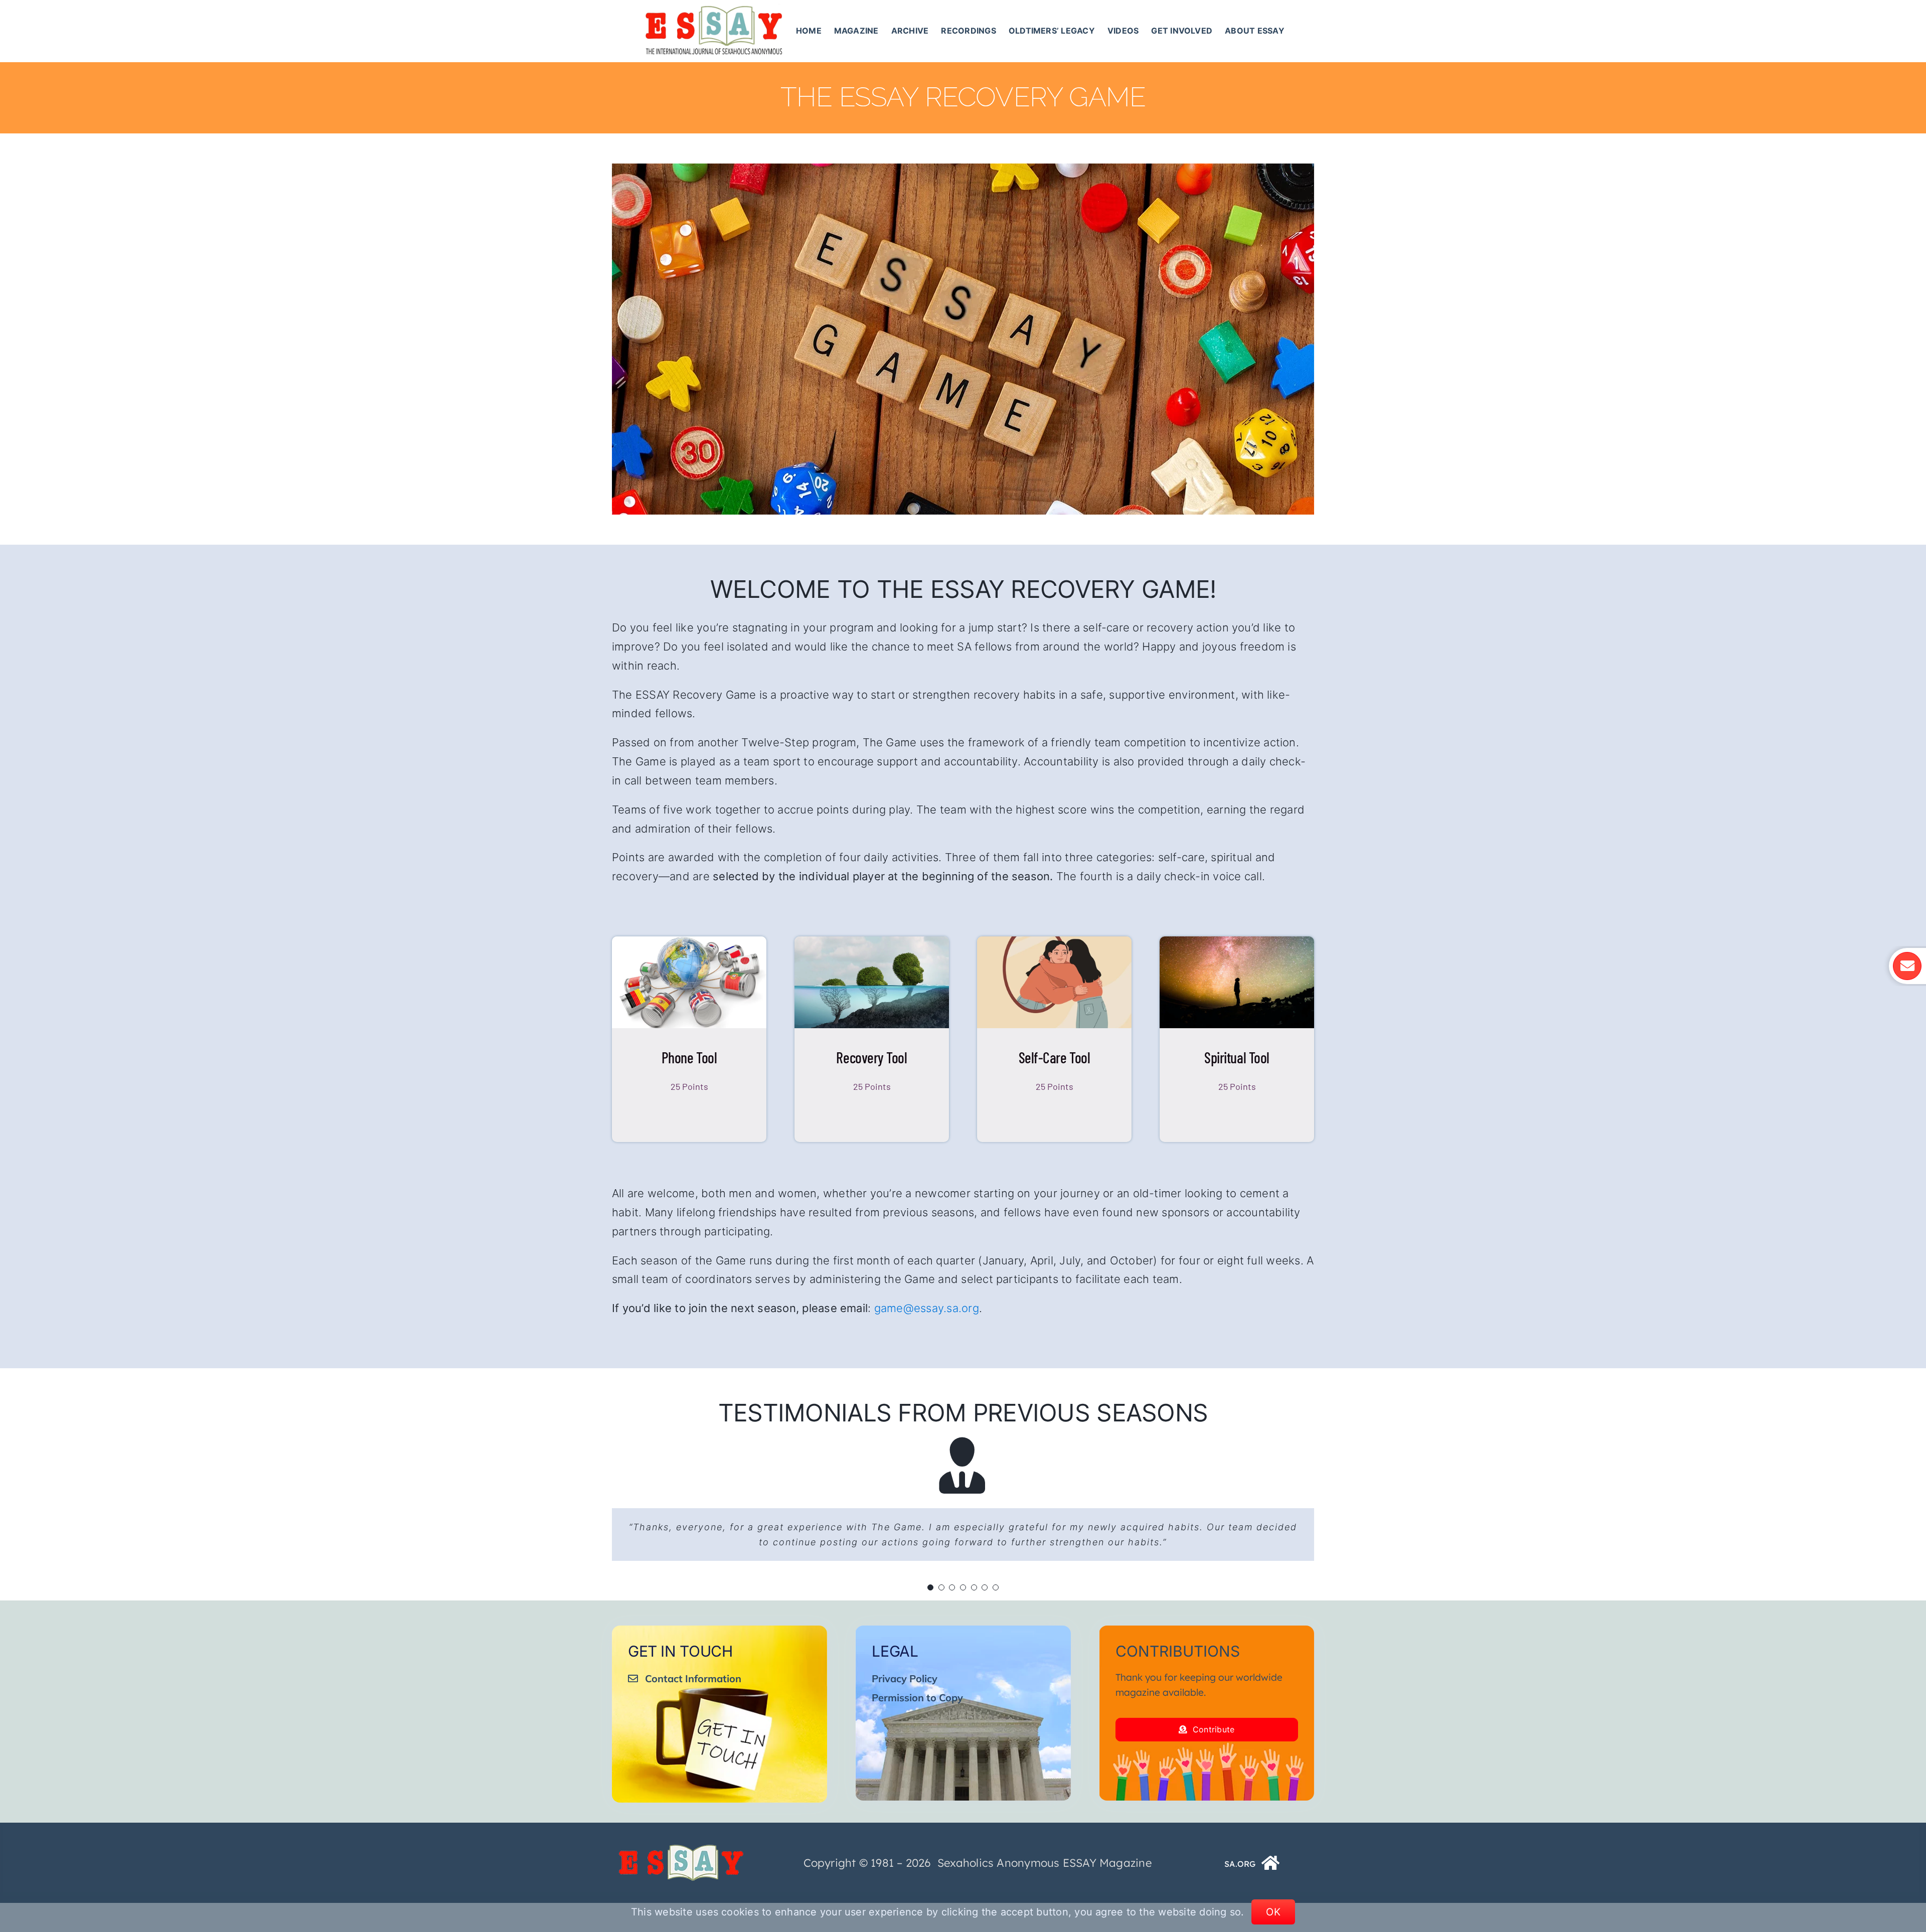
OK (1273, 1912)
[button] (930, 1602)
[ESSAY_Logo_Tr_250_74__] (681, 1863)
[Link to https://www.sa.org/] (1271, 1878)
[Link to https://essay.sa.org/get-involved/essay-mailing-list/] (1907, 966)
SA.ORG (1240, 1879)
